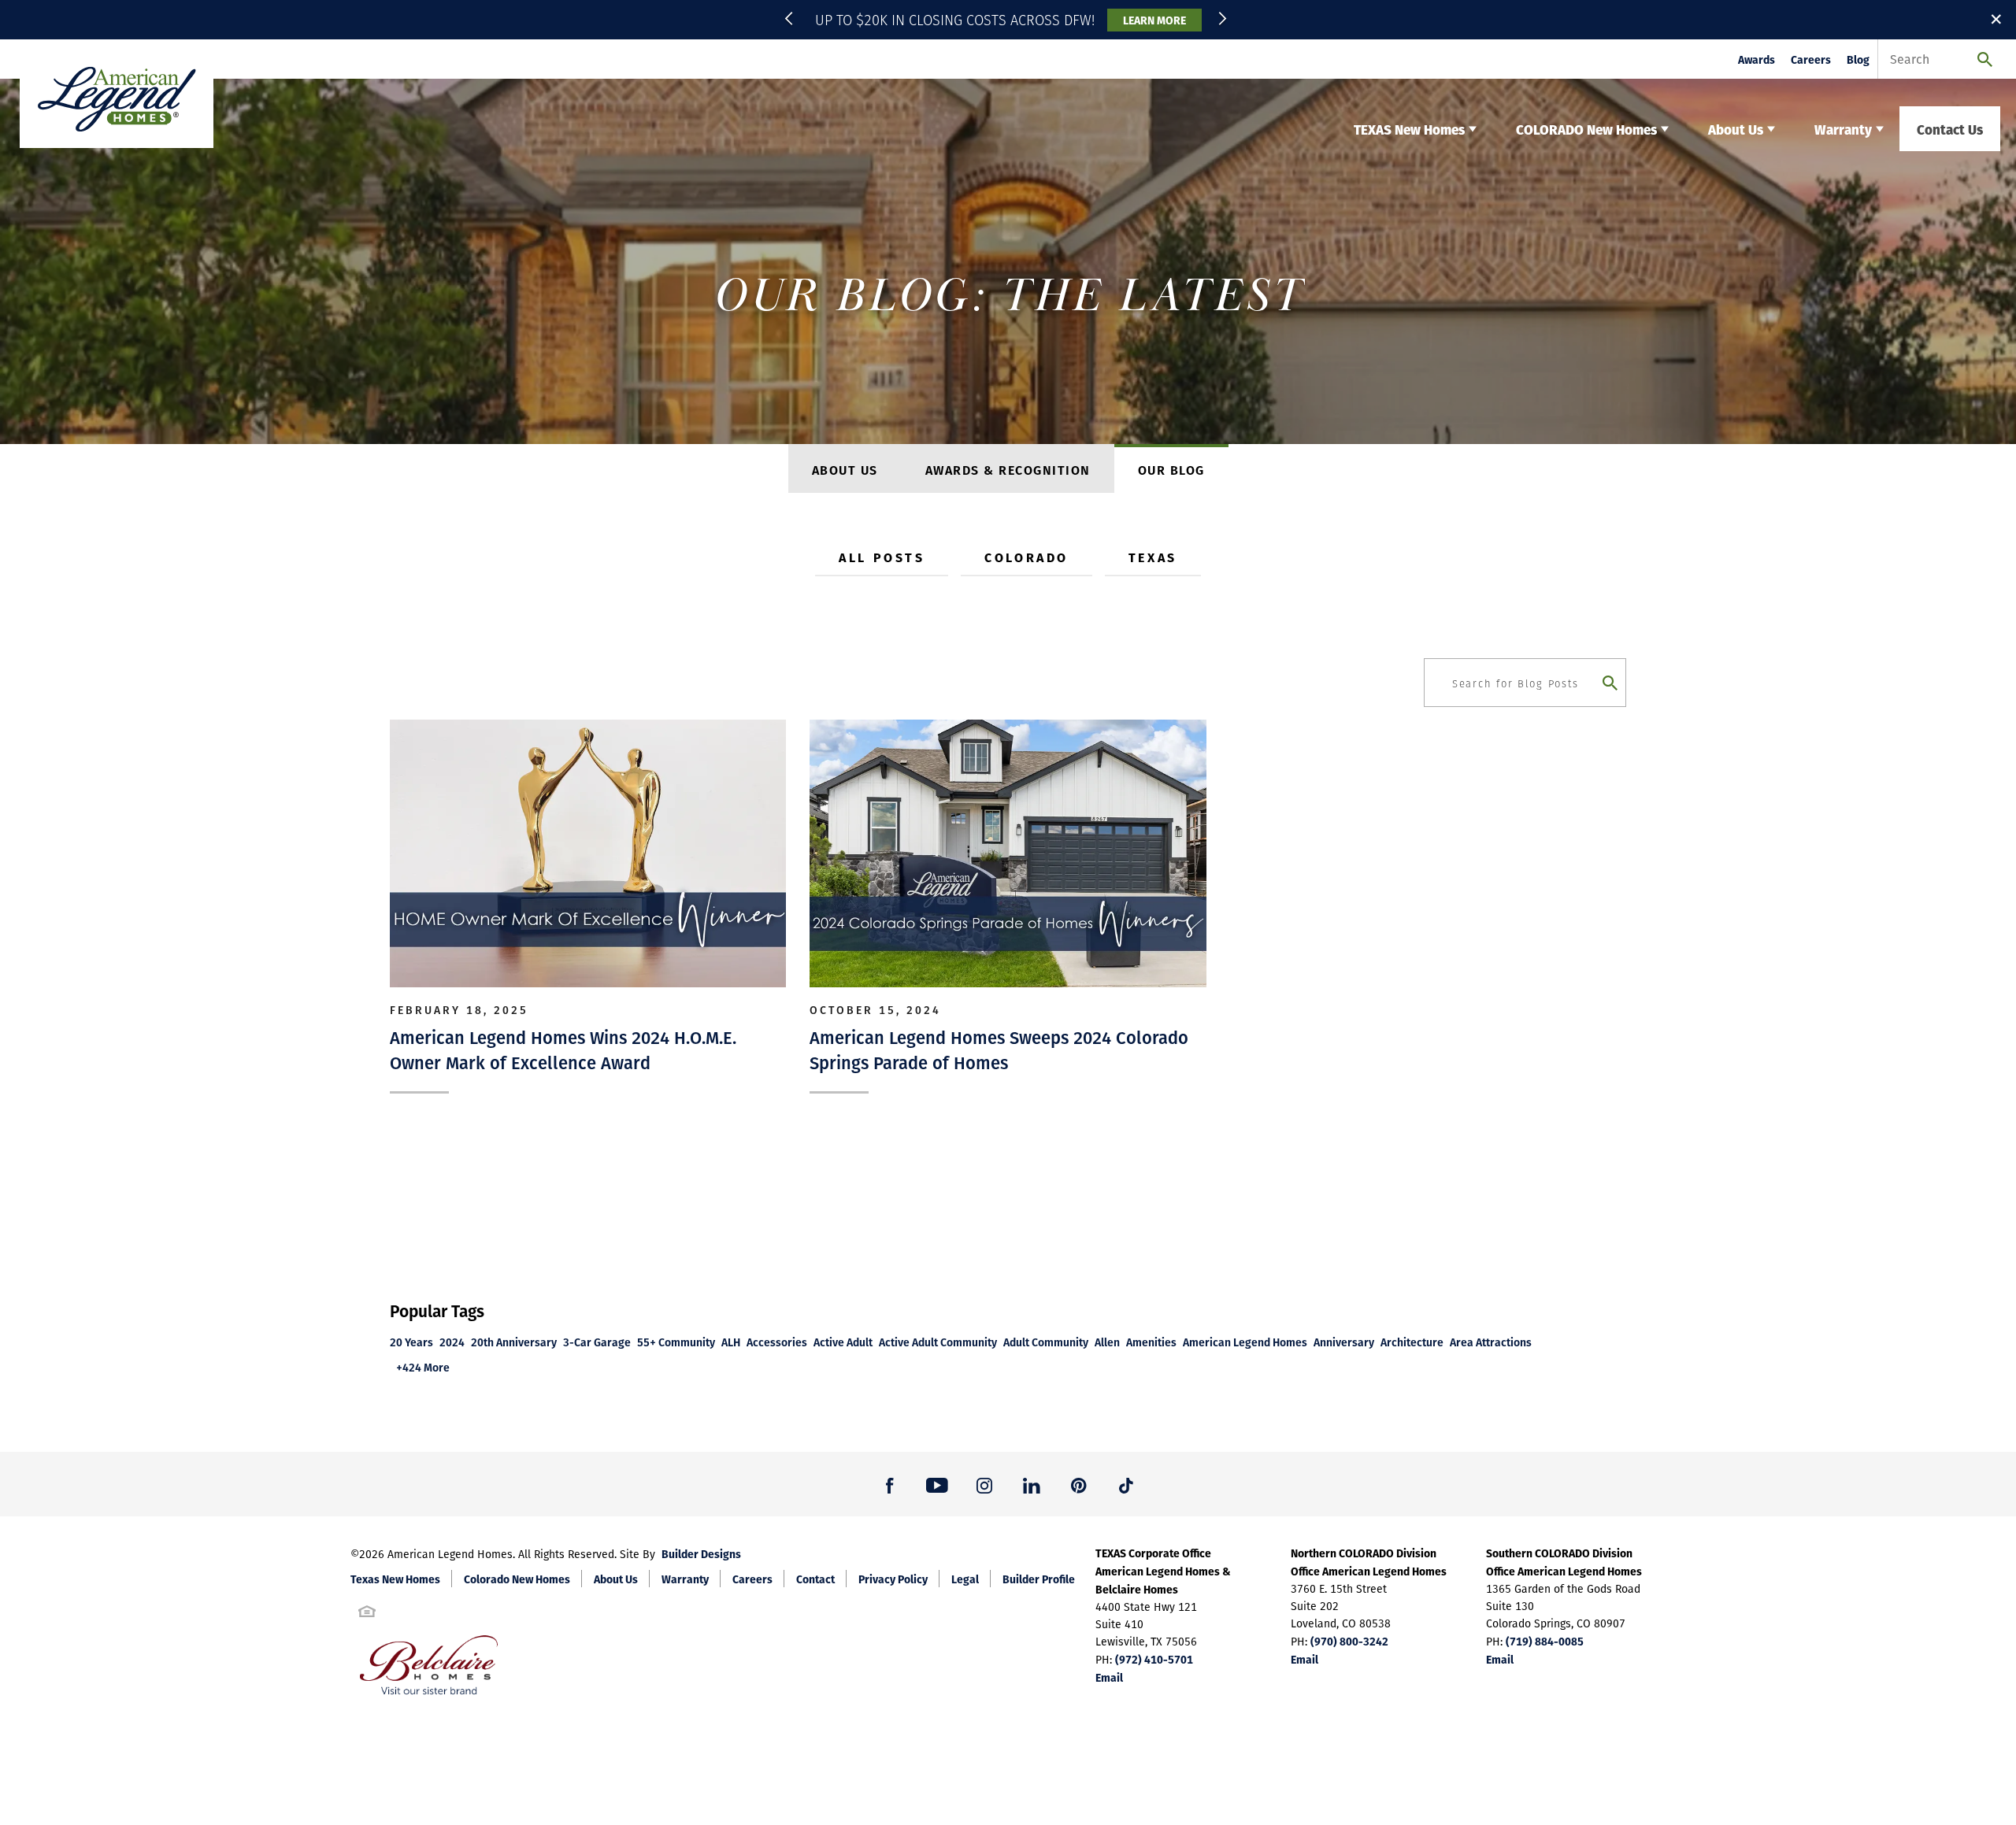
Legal (965, 1579)
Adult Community (1046, 1342)
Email (1109, 1677)
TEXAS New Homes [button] (1409, 129)
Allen (1107, 1342)
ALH (731, 1342)
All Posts (882, 557)
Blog (1858, 59)
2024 (452, 1342)
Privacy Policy (893, 1579)
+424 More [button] (423, 1367)
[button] (791, 20)
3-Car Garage (597, 1342)
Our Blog (1171, 470)
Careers (1811, 59)
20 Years (411, 1342)
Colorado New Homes (517, 1579)
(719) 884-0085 (1545, 1641)
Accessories (777, 1342)
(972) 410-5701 (1154, 1659)
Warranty (685, 1579)
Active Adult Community (938, 1342)
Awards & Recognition (1008, 470)
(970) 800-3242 (1349, 1641)
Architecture (1412, 1342)
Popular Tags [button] (437, 1310)
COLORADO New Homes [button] (1586, 129)
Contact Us (1950, 129)
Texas (1153, 557)
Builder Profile (1039, 1579)
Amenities (1151, 1342)
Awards (1757, 59)
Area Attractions (1491, 1342)
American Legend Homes (1245, 1342)
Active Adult (843, 1342)
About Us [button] (1736, 129)
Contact (815, 1579)
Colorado (1026, 557)
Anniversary (1344, 1342)
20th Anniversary (514, 1342)
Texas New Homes (395, 1579)
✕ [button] (1996, 19)
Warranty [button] (1843, 129)
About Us (845, 470)
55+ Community (676, 1342)
